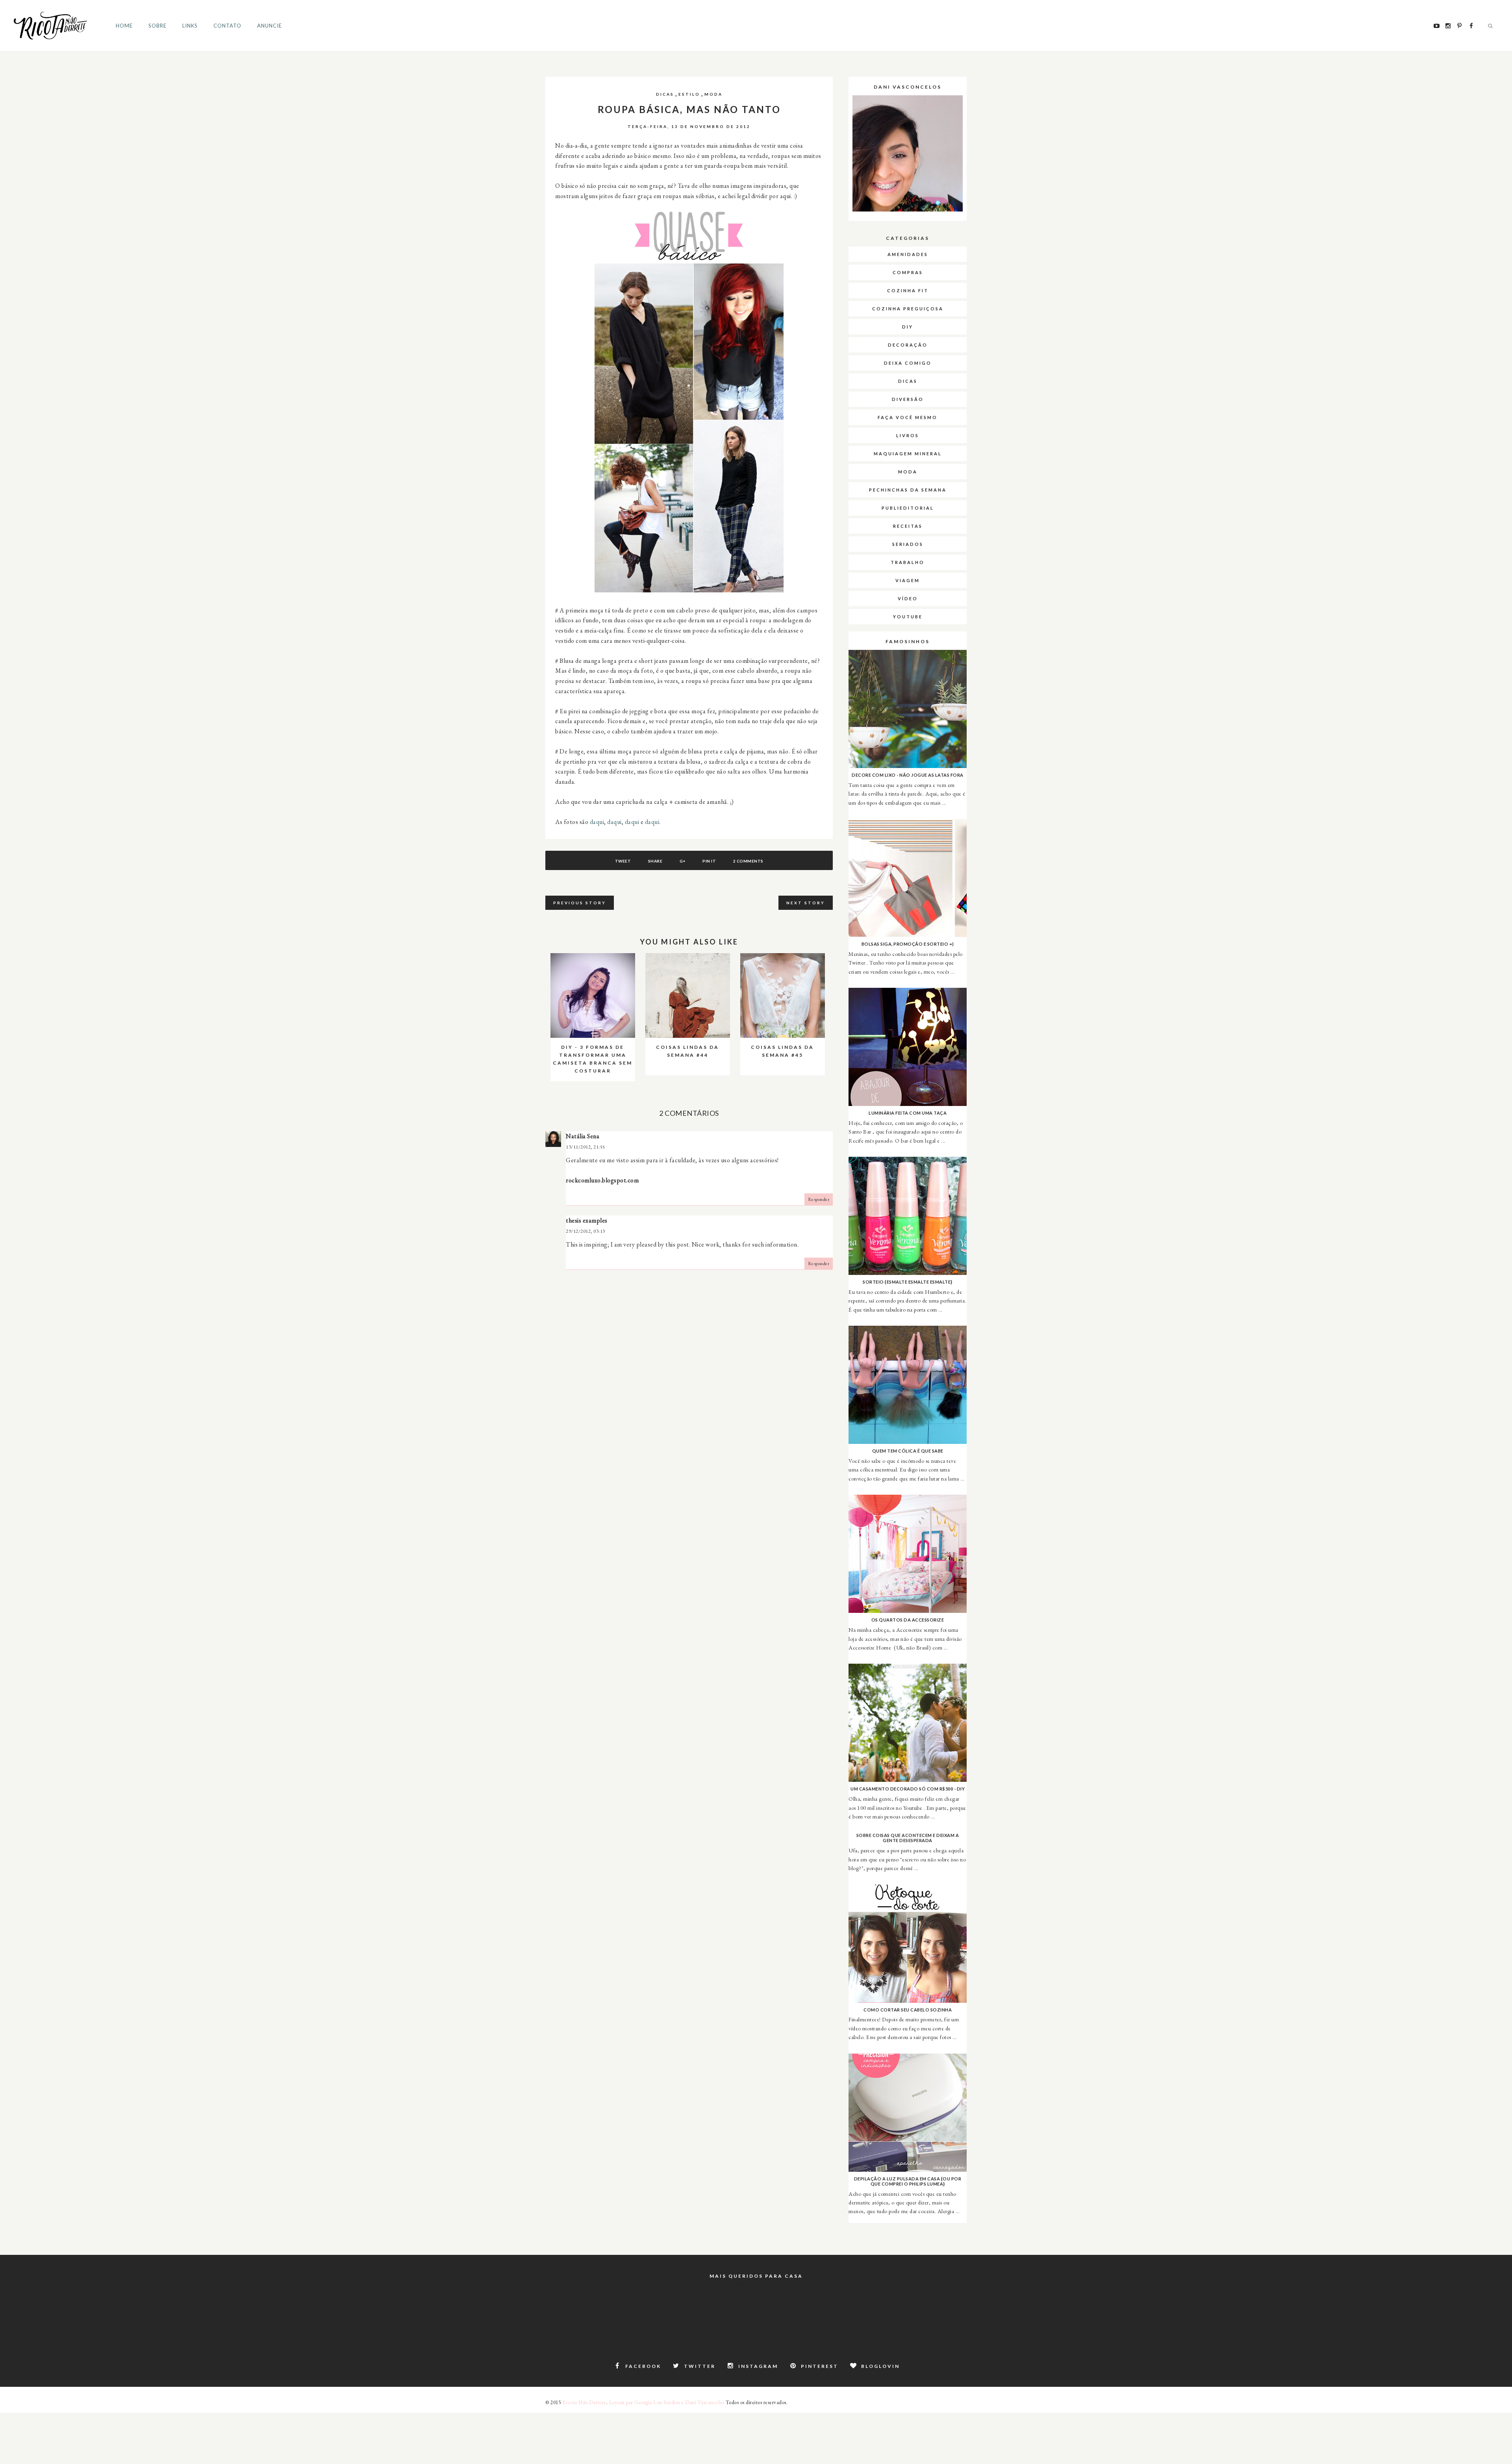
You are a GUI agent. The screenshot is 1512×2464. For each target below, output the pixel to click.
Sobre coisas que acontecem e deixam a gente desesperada (908, 1838)
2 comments (748, 861)
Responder (819, 1199)
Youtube (908, 617)
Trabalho (908, 562)
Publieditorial (908, 508)
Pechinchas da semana (908, 490)
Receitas (908, 526)
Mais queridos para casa (756, 2276)
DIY (908, 327)
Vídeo (908, 598)
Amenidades (908, 254)
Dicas (665, 94)
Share (655, 861)
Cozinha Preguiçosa (908, 309)
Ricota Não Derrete (584, 2402)
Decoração (908, 345)
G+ (683, 861)
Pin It (709, 861)
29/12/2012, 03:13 (586, 1231)
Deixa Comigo (908, 363)
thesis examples (587, 1220)
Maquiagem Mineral (908, 454)
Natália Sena (583, 1136)
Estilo (689, 94)
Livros (908, 435)
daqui (597, 822)
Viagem (908, 580)
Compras (908, 272)
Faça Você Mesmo (908, 417)
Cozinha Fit (908, 290)
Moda (713, 94)
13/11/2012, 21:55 (586, 1147)
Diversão (908, 399)
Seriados (908, 544)
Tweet (623, 861)
